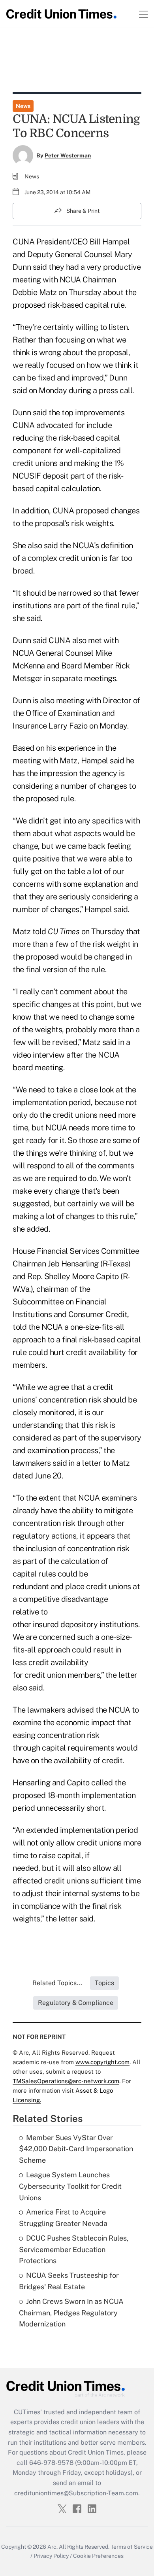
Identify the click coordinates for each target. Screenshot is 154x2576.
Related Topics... (57, 1983)
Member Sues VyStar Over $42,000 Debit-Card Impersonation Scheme (76, 2149)
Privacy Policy (51, 2556)
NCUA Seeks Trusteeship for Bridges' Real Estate (69, 2281)
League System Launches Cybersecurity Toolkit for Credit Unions (70, 2186)
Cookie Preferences (98, 2556)
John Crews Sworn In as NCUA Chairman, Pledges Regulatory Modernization (71, 2313)
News (23, 106)
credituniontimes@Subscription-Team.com (76, 2493)
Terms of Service (132, 2547)
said (109, 1042)
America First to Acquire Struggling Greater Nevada (63, 2218)
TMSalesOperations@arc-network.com (66, 2081)
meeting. (50, 1067)
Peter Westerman (68, 155)
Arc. (53, 2547)
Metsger (27, 678)
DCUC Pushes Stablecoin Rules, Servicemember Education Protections (74, 2250)
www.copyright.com (102, 2062)
